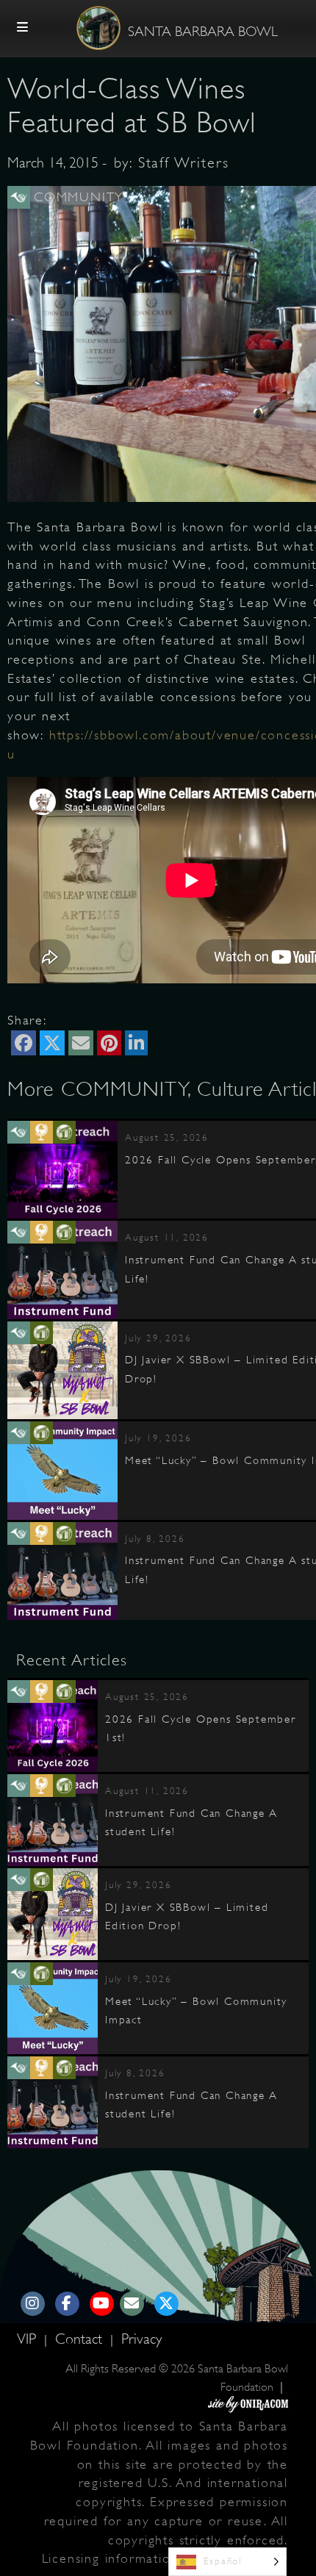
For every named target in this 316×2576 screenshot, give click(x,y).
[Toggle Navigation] (23, 28)
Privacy (141, 2339)
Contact (81, 2339)
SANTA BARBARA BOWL (203, 32)
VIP (29, 2339)
